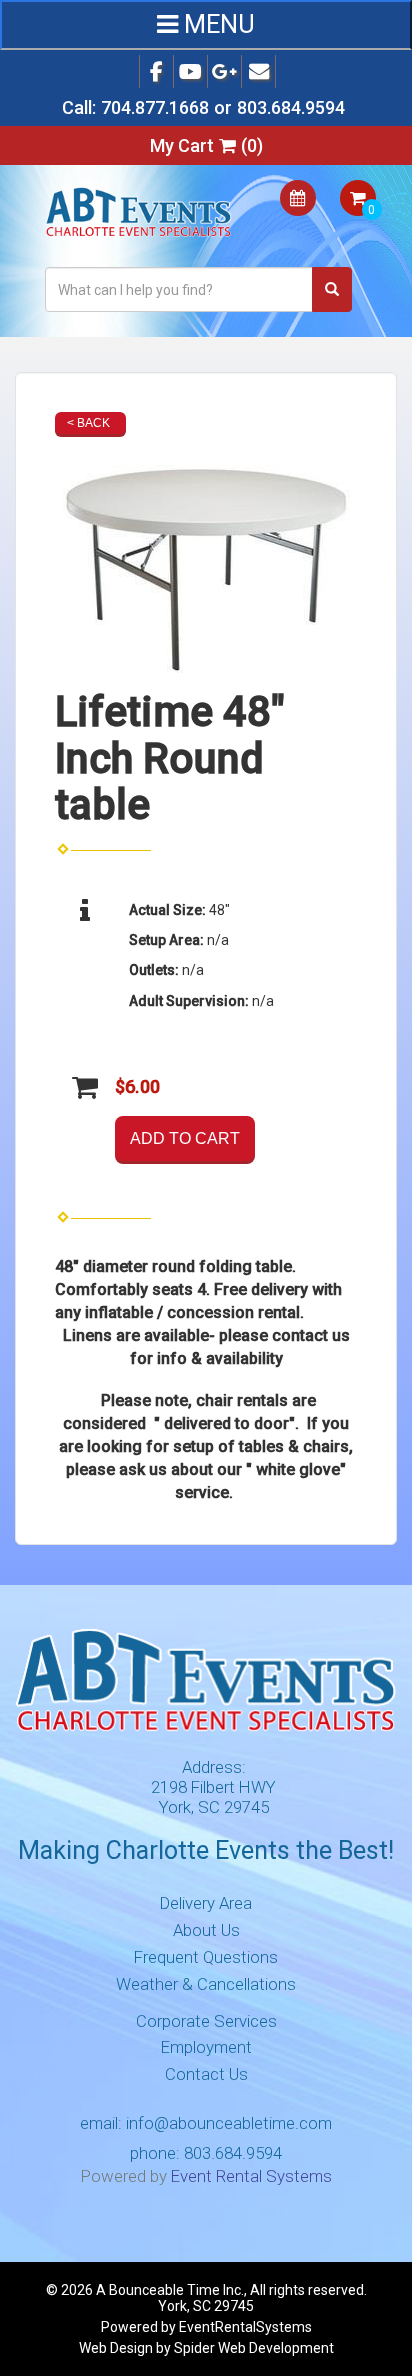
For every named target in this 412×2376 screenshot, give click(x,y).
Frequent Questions (206, 1957)
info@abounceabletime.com (229, 2123)
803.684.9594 (291, 107)
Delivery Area (206, 1903)
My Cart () (206, 145)
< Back (88, 423)
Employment (206, 2047)
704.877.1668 (155, 107)
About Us (206, 1930)
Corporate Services (206, 2021)
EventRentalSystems (245, 2327)
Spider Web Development (254, 2348)
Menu (216, 24)
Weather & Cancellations (206, 1984)
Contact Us (206, 2074)
